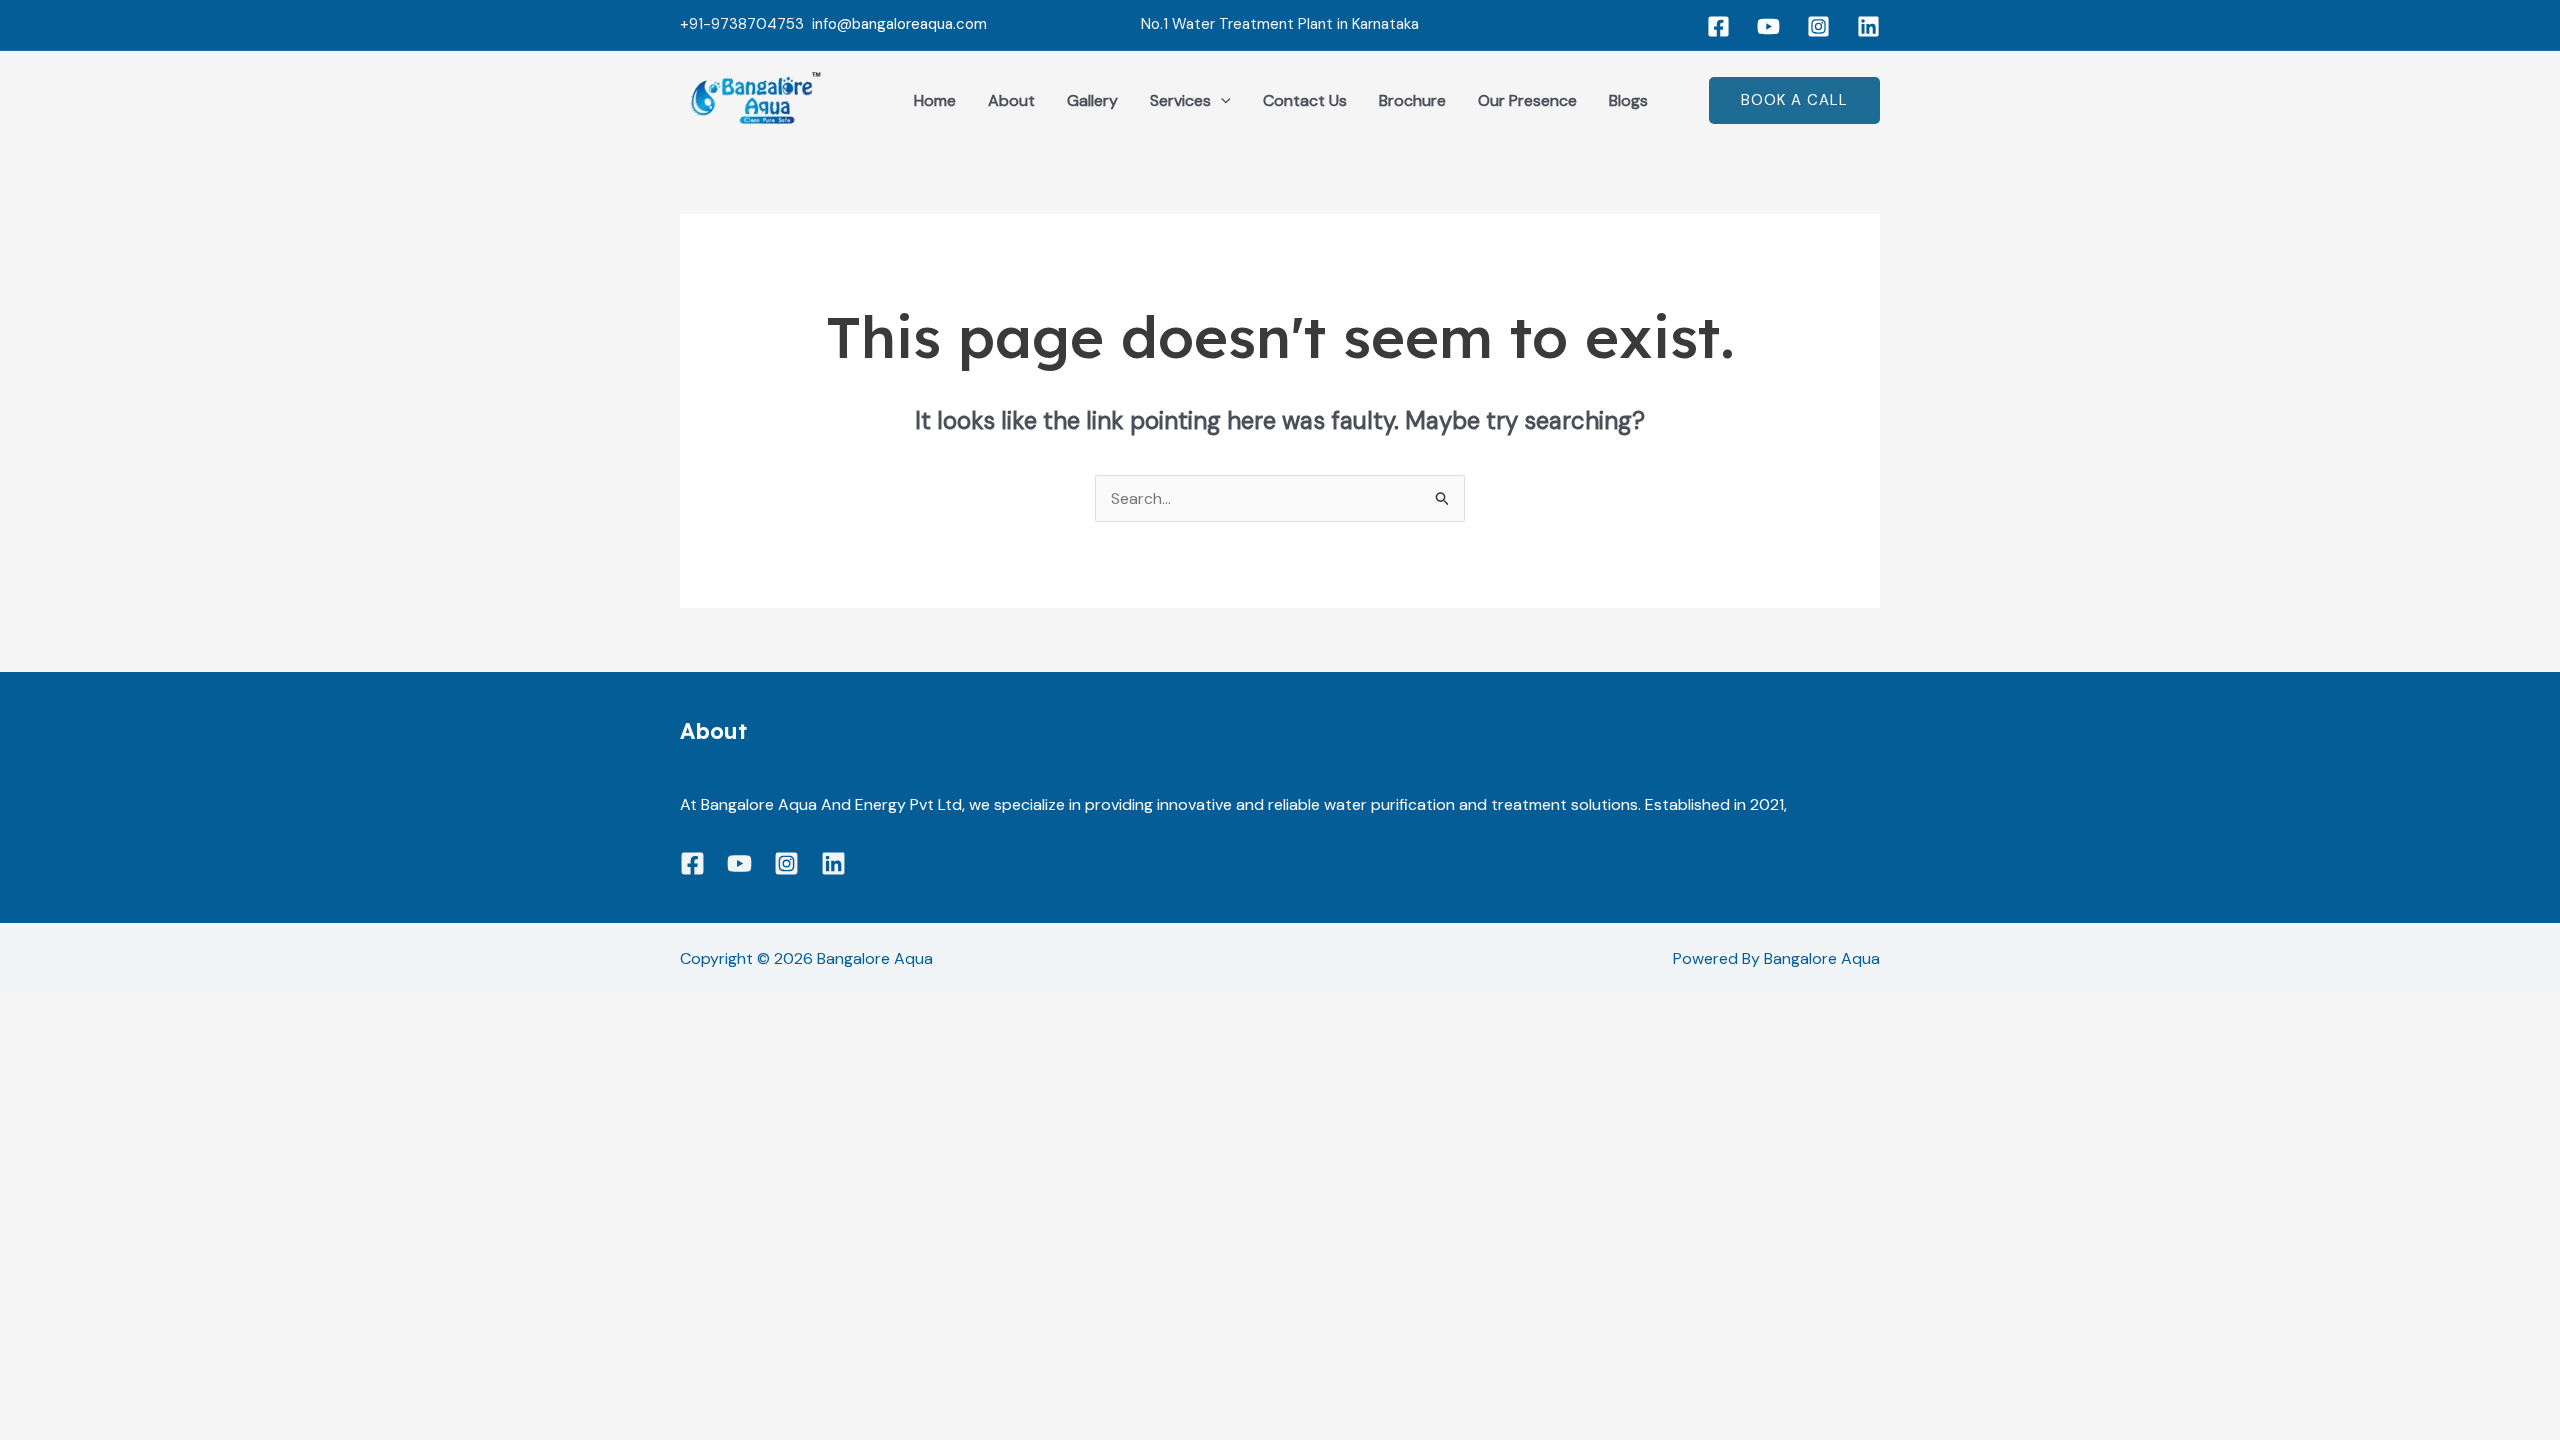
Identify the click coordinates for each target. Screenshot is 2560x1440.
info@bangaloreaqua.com (899, 24)
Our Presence (1527, 100)
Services (1180, 100)
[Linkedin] (1868, 26)
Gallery (1092, 100)
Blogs (1628, 100)
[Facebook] (1718, 26)
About (1011, 100)
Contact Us (1305, 100)
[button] (1221, 101)
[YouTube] (1768, 26)
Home (935, 100)
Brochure (1412, 100)
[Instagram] (1818, 26)
